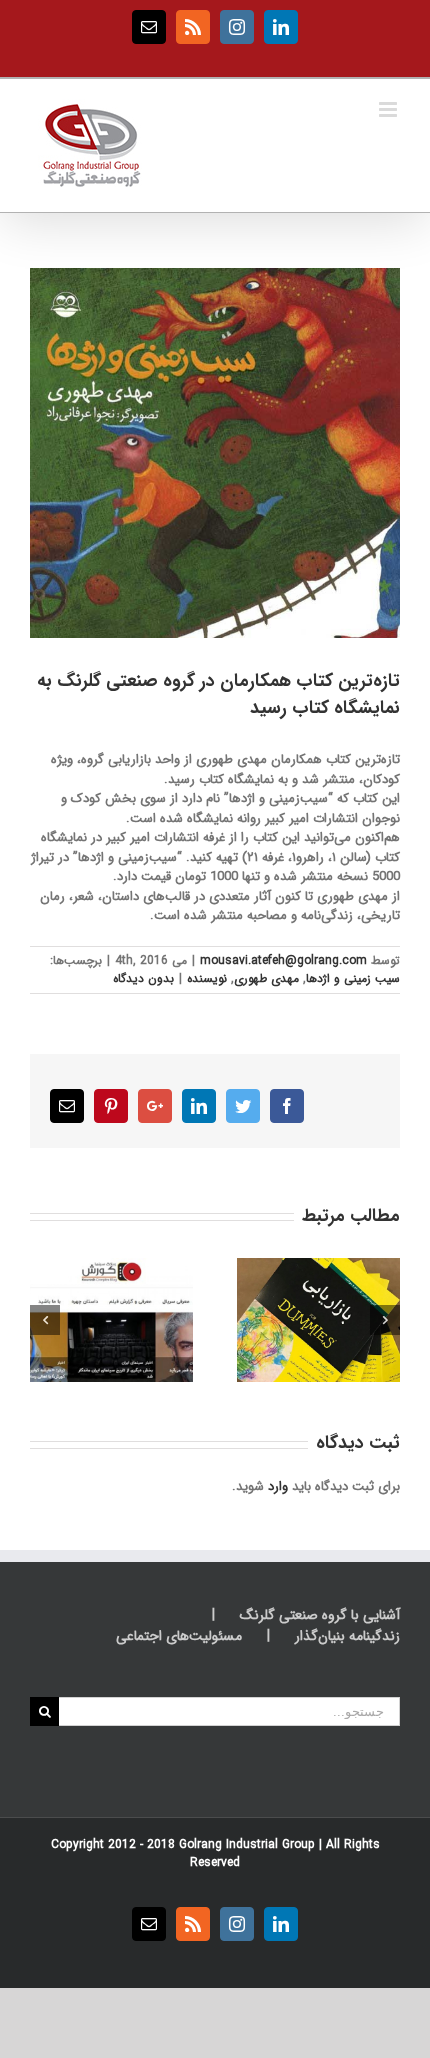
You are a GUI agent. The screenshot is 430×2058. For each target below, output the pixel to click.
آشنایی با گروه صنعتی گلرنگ (320, 1615)
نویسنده (207, 978)
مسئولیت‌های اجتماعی (179, 1636)
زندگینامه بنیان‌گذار (347, 1636)
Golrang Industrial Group (247, 1844)
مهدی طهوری (266, 978)
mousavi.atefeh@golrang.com (283, 960)
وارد (278, 1486)
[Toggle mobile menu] (389, 109)
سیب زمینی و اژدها (353, 978)
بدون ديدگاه (143, 978)
